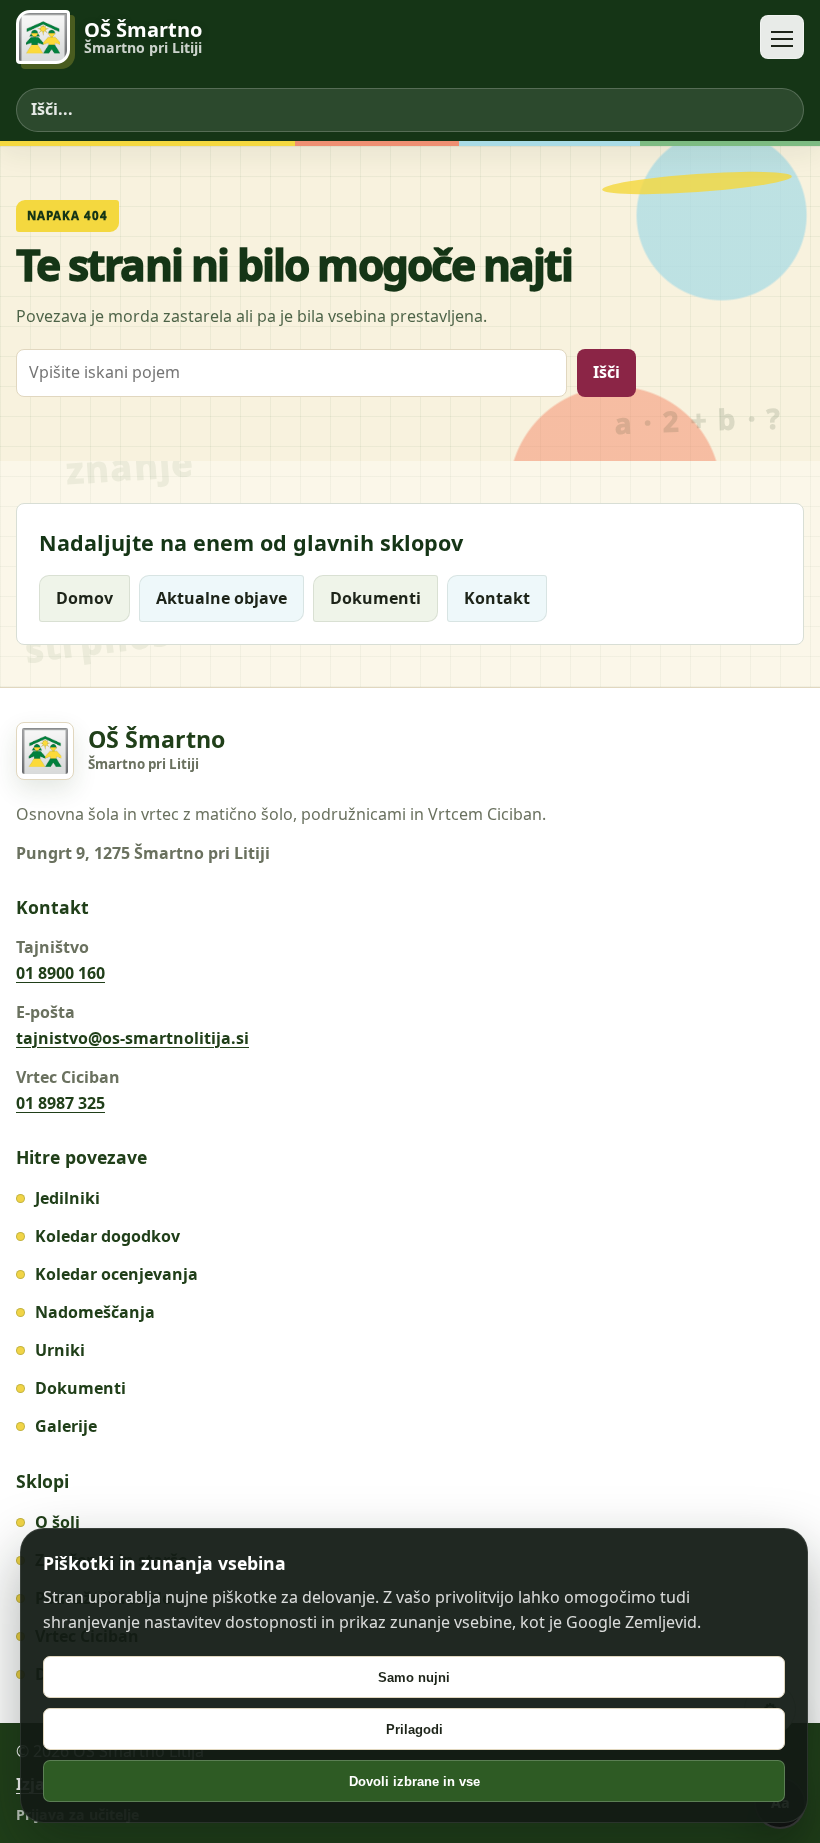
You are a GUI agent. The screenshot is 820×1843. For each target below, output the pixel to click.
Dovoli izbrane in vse (414, 1781)
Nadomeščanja (95, 1312)
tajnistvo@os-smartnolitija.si (132, 1038)
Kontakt (497, 598)
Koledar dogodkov (107, 1236)
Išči (606, 372)
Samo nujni (414, 1677)
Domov (84, 598)
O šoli (57, 1522)
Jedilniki (67, 1198)
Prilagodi (414, 1729)
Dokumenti (375, 598)
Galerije (66, 1426)
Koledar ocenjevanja (116, 1274)
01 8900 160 (60, 973)
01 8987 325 (60, 1103)
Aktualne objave (221, 598)
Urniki (60, 1350)
